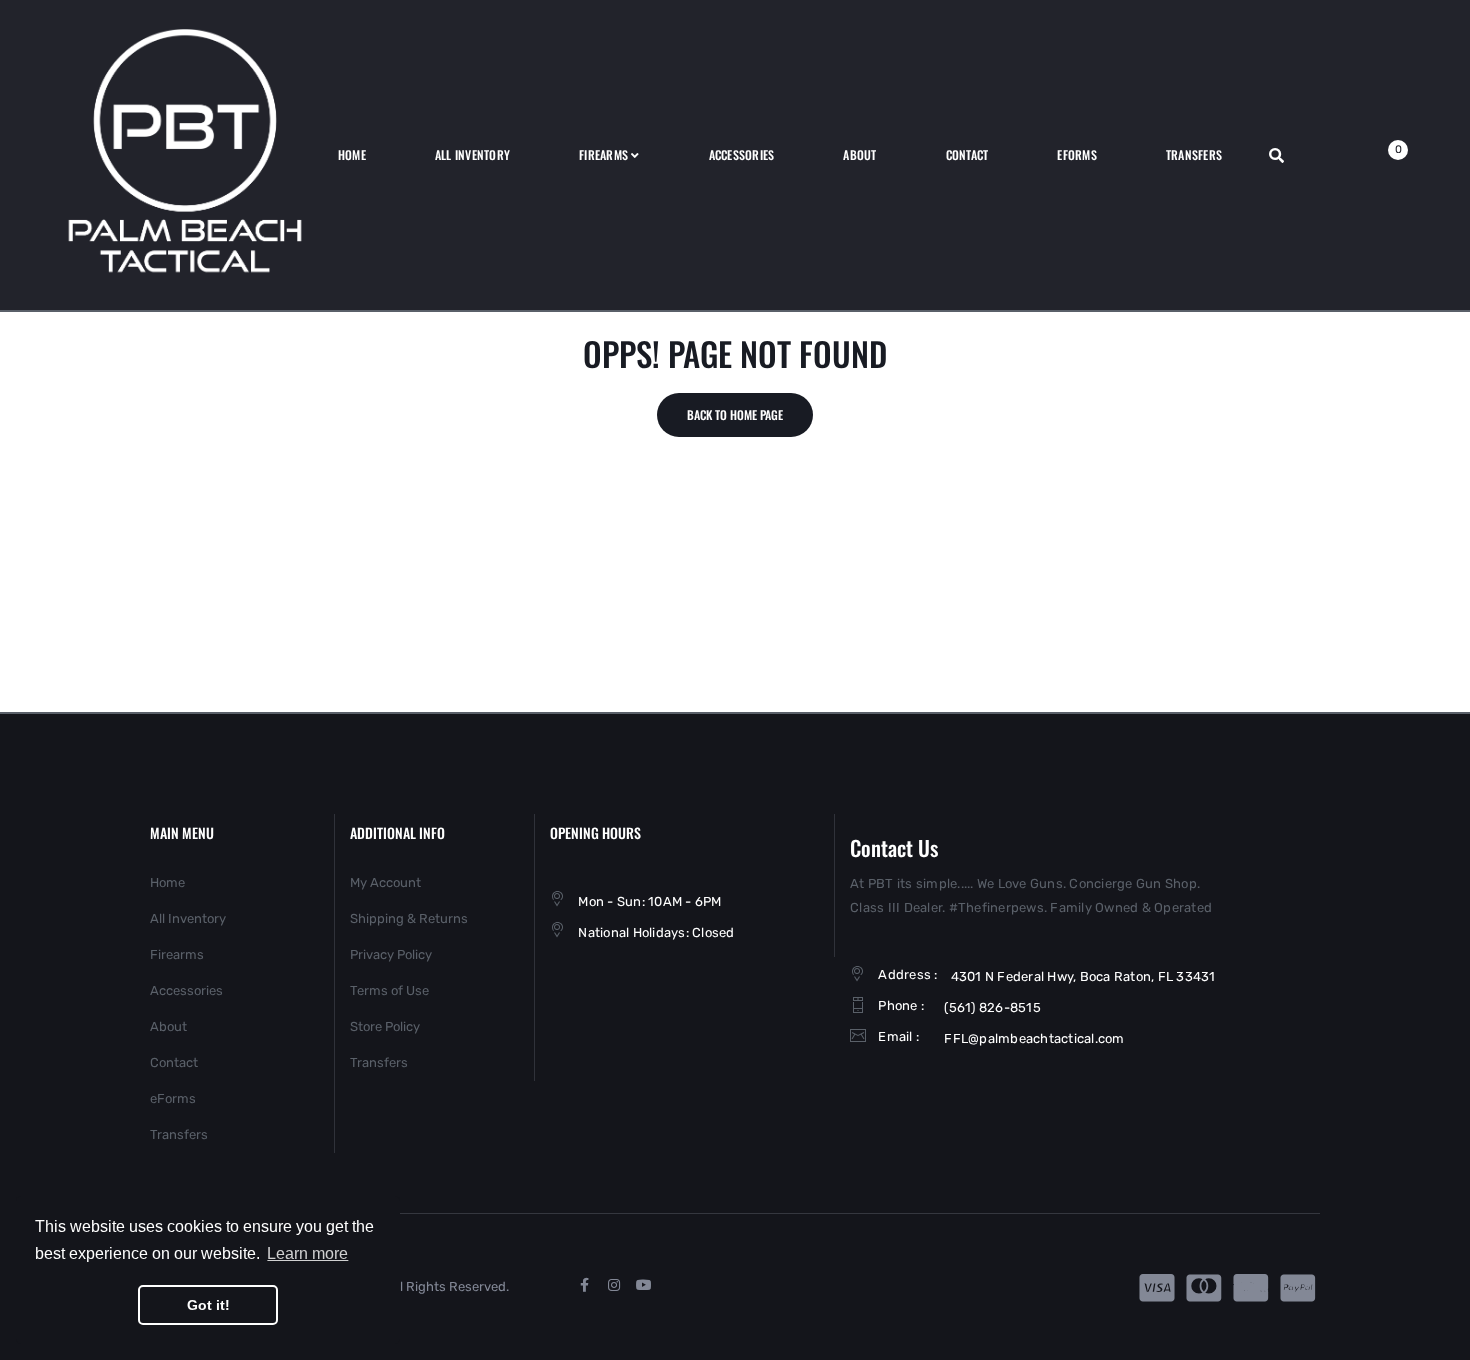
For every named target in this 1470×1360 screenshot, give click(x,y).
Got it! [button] (208, 1305)
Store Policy (385, 1026)
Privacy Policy (391, 954)
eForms (173, 1098)
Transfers (179, 1134)
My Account (385, 882)
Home (167, 882)
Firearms (177, 954)
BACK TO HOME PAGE (735, 414)
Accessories (186, 990)
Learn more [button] (307, 1253)
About (168, 1026)
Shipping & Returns (409, 918)
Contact (174, 1062)
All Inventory (188, 918)
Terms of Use (389, 990)
